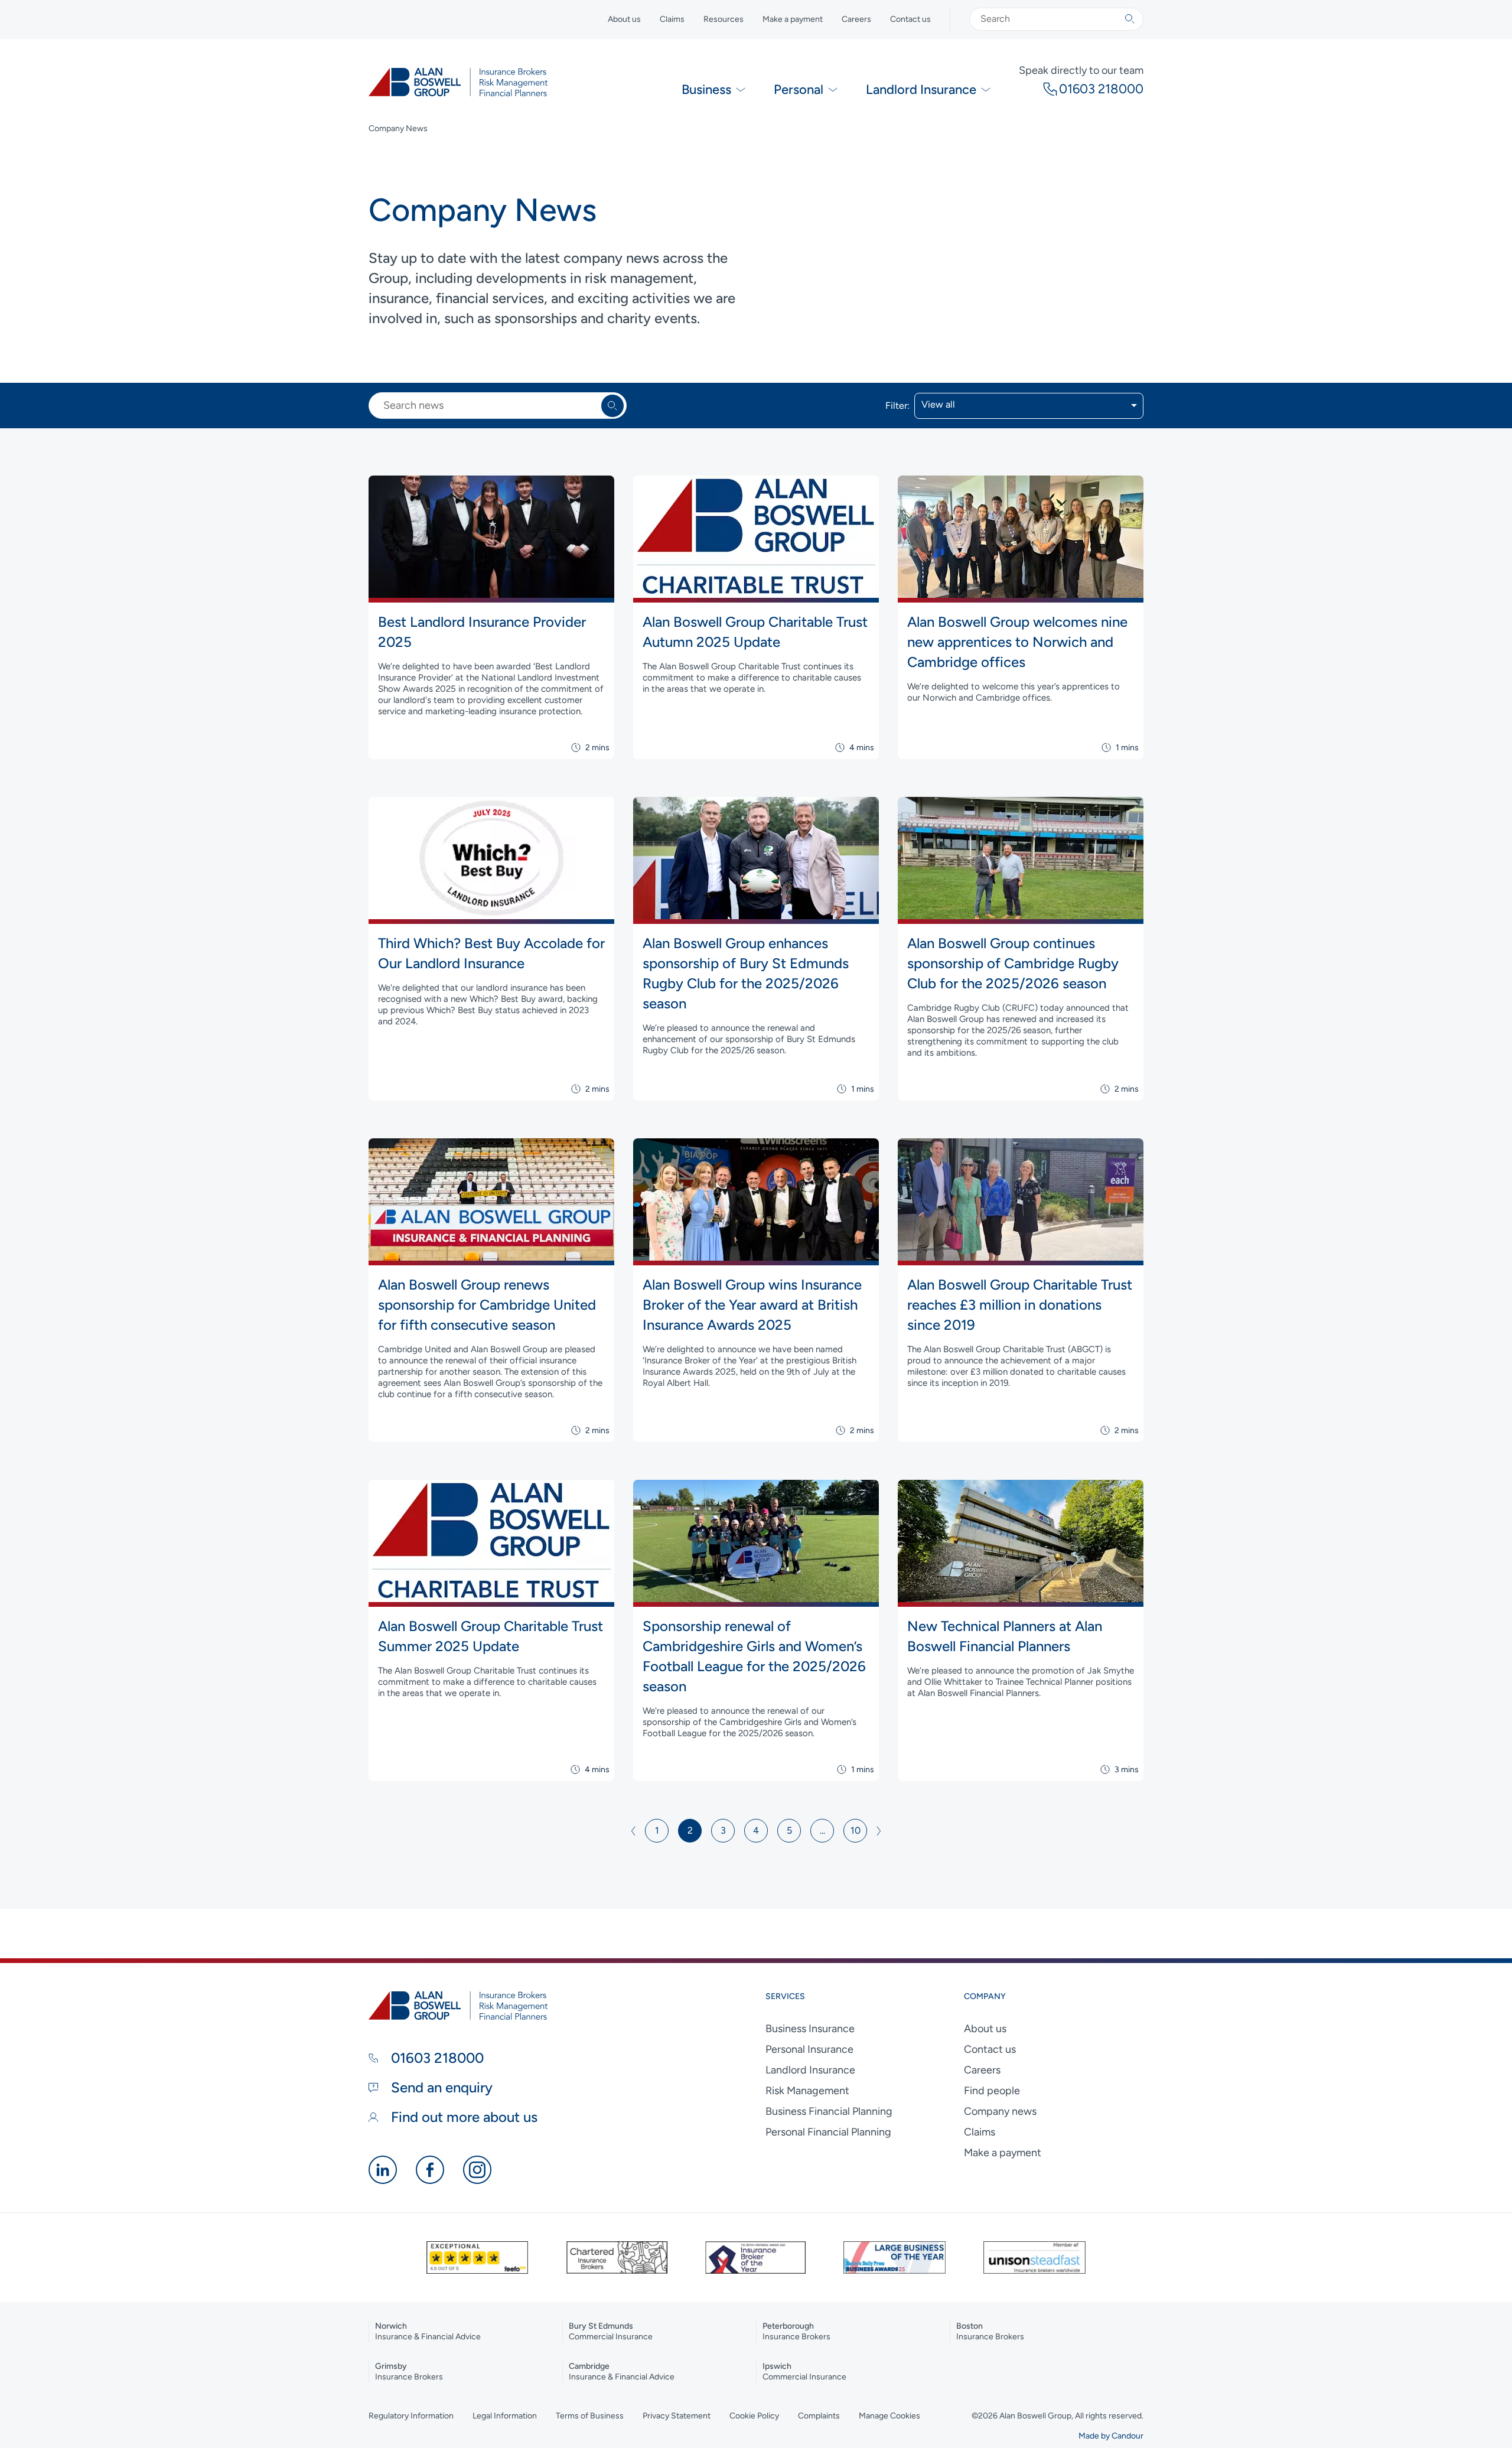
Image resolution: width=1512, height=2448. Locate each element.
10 (856, 1830)
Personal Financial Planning (828, 2132)
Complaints (819, 2416)
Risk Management (807, 2091)
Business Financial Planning (829, 2111)
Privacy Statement (677, 2416)
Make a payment (793, 19)
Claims (672, 19)
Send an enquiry (440, 2087)
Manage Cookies (889, 2416)
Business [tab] (706, 89)
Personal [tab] (799, 89)
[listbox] (1029, 406)
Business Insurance (810, 2029)
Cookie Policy (754, 2416)
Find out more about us (462, 2117)
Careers (856, 19)
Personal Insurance (809, 2049)
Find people (992, 2091)
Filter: (897, 406)
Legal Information (505, 2416)
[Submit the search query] (1130, 19)
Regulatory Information (411, 2416)
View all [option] (938, 405)
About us (624, 19)
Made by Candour (1111, 2436)
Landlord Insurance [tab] (921, 89)
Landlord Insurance (810, 2070)
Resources (724, 19)
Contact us (910, 19)
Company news (1000, 2111)
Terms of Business (590, 2416)
